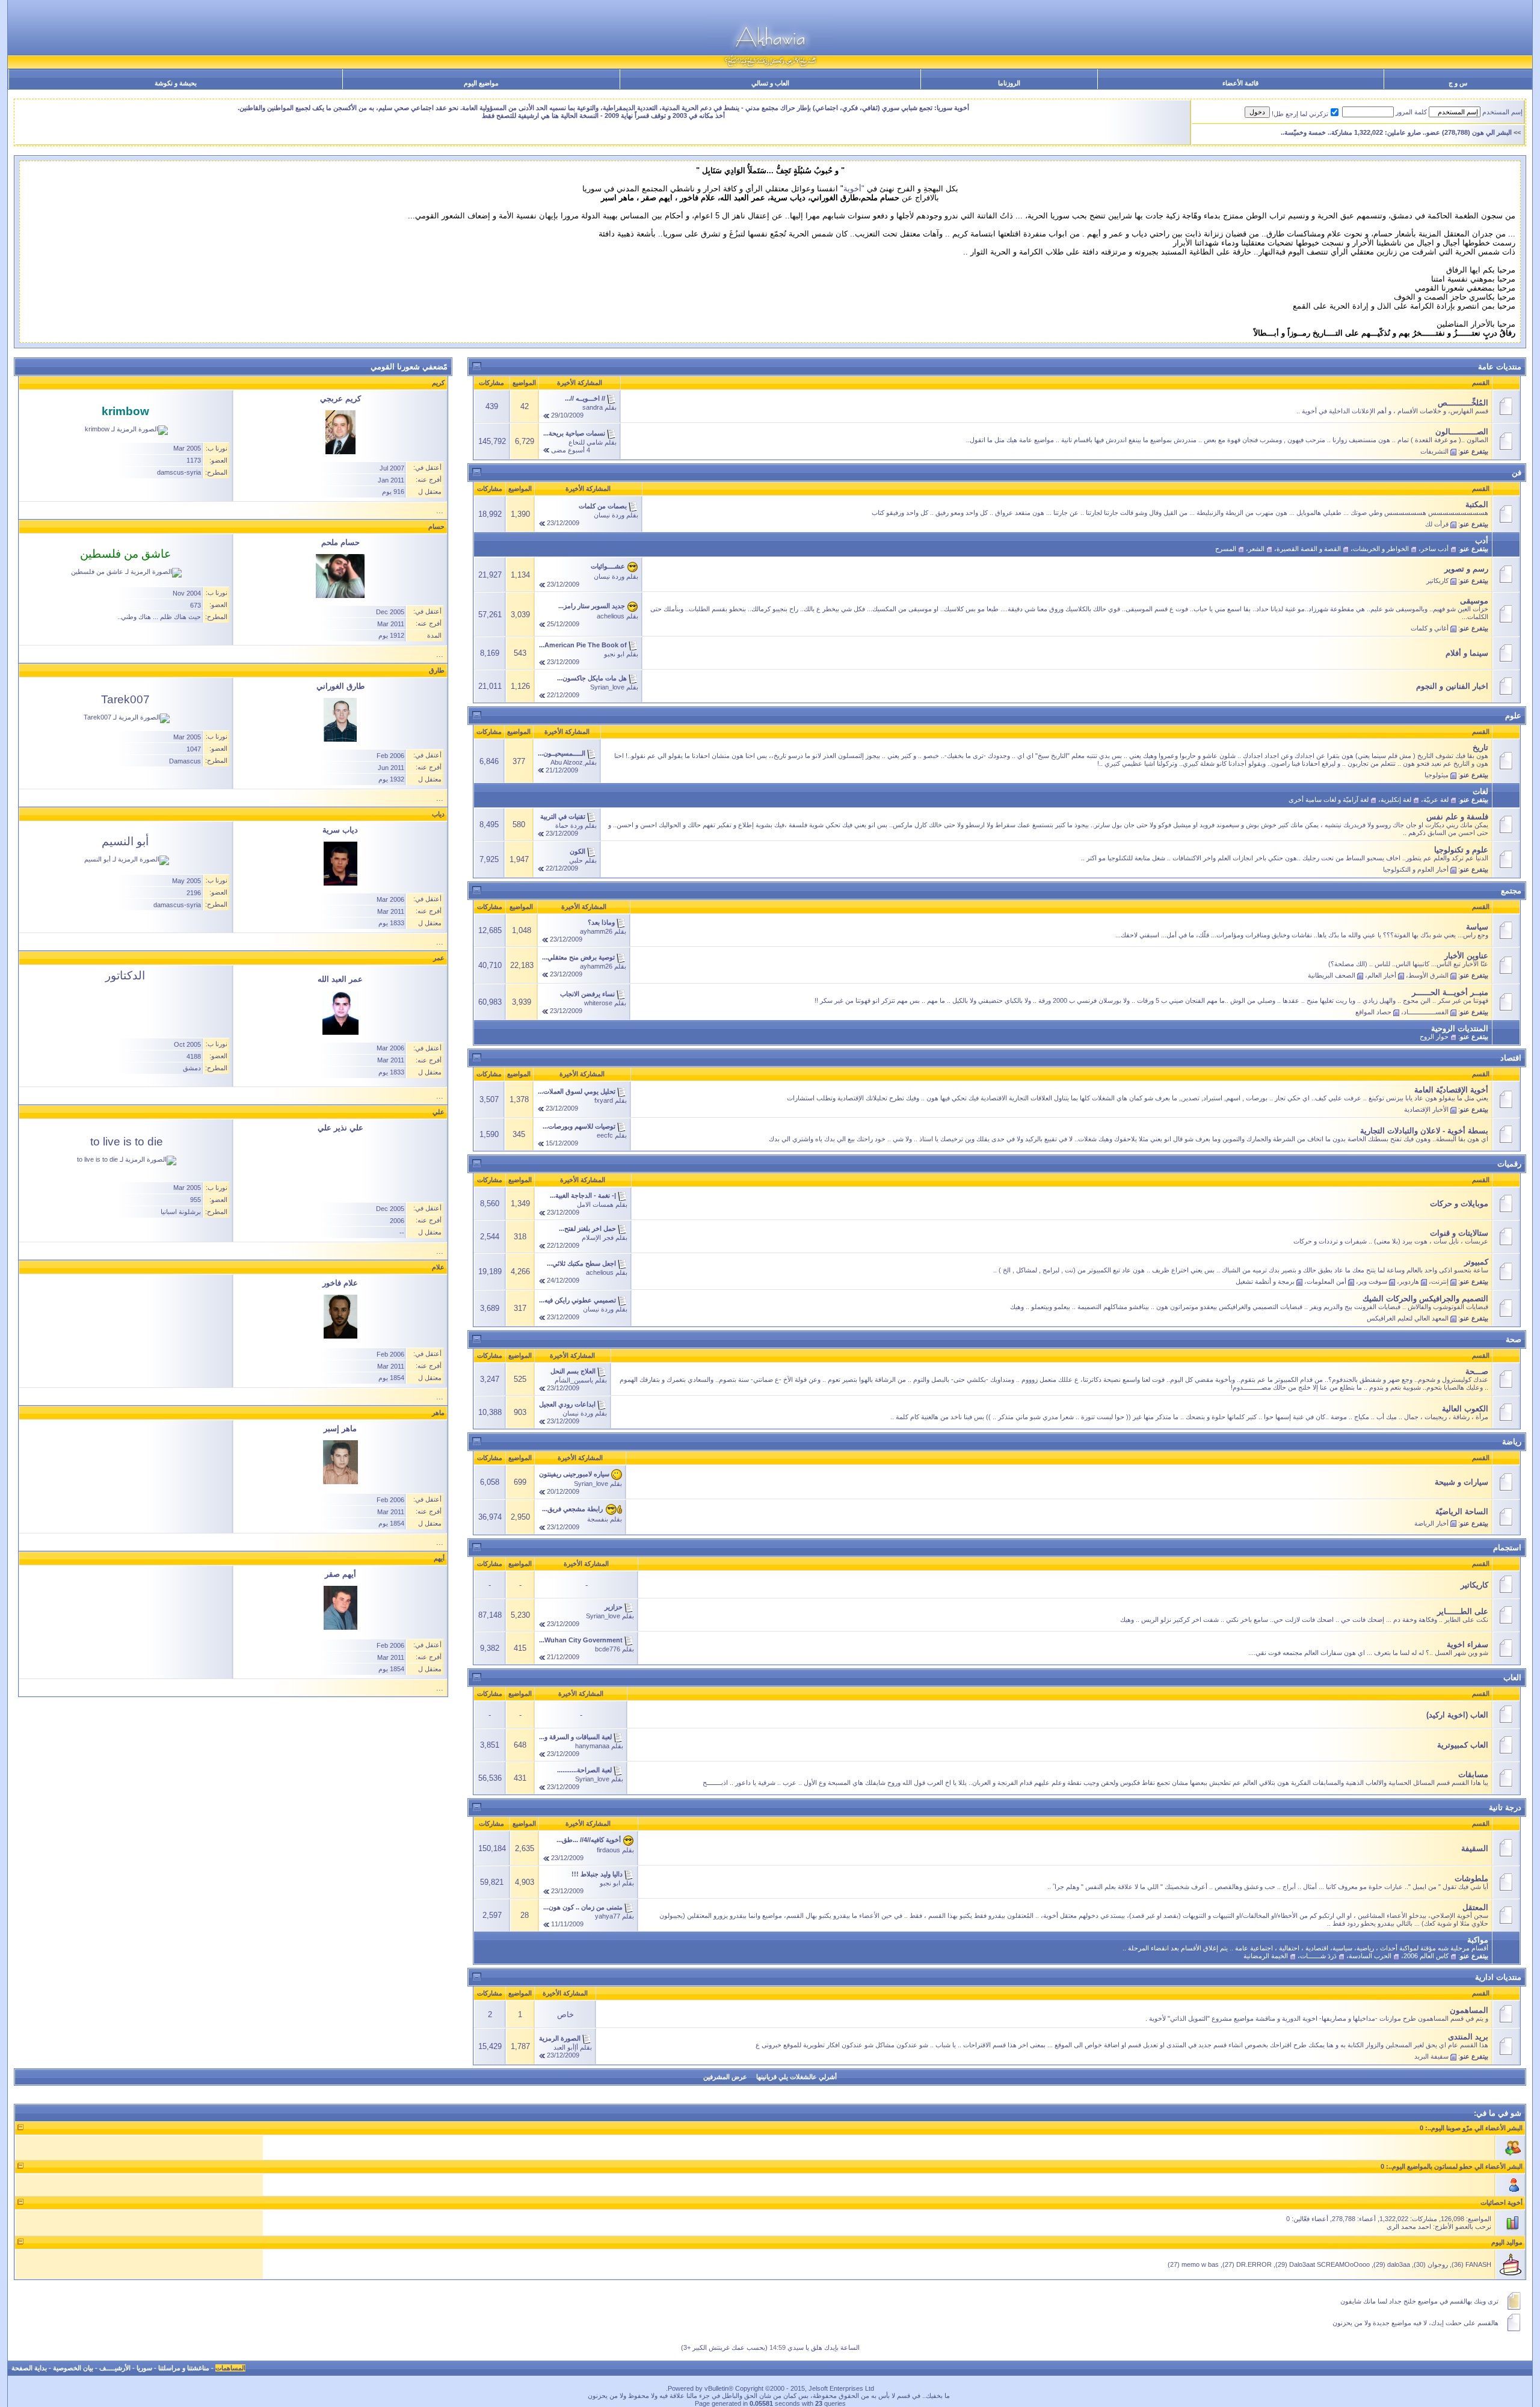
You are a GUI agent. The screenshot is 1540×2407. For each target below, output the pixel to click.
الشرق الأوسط (1428, 975)
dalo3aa (1399, 2264)
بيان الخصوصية (73, 2368)
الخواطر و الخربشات (1381, 549)
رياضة (1512, 1442)
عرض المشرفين (725, 2077)
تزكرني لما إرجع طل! (1300, 114)
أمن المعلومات (1326, 1281)
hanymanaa (592, 1746)
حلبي (576, 860)
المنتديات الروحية (1460, 1028)
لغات (1480, 791)
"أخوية (854, 189)
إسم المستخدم (1502, 112)
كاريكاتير (1437, 581)
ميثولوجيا (1437, 775)
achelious (611, 616)
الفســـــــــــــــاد (1426, 1012)
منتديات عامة (1500, 367)
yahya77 (608, 1916)
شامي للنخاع (586, 442)
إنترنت (1440, 1281)
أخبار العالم (1382, 975)
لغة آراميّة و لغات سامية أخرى (1329, 800)
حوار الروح (1434, 1037)
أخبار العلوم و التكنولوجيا (1416, 869)
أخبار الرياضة (1431, 1523)
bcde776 (608, 1649)
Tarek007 (125, 699)
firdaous (608, 1850)
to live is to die (127, 1142)
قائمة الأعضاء (1240, 83)
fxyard (604, 1100)
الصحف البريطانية (1332, 975)
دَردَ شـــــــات (1318, 1956)
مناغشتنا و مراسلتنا (184, 2368)
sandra (593, 407)
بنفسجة (598, 1519)
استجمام (1507, 1548)
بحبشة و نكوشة (176, 83)
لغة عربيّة (1436, 800)
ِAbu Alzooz (567, 762)
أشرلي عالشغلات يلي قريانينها (796, 2077)
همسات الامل (595, 1204)
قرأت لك (1437, 524)
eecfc (605, 1135)
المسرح (1226, 549)
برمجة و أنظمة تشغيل (1265, 1281)
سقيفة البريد (1431, 2056)
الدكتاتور (125, 975)
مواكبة (1478, 1940)
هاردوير (1409, 1281)
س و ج (1458, 83)
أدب (1482, 541)
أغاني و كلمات (1430, 628)
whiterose (598, 1003)
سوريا (144, 2368)
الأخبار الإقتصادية (1426, 1109)
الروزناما (1009, 83)
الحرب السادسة (1370, 1956)
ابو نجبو (614, 654)
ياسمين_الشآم (574, 1380)
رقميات (1509, 1164)
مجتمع (1511, 891)
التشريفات (1434, 451)
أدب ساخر (1435, 549)
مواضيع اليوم (481, 83)
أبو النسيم (125, 841)
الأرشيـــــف (115, 2368)
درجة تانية (1505, 1808)
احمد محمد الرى (1409, 2227)
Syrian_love (607, 687)
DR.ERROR (1254, 2264)
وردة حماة (569, 825)
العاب (1512, 1678)
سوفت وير (1373, 1281)
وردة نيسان (609, 515)
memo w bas (1200, 2264)
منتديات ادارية (1498, 1977)
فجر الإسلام (598, 1237)
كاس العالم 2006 (1426, 1956)
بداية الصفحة (29, 2368)
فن (1517, 473)
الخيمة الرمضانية (1266, 1956)
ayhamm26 (596, 931)
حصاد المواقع (1373, 1012)
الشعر (1256, 549)
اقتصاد (1511, 1058)
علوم (1513, 716)
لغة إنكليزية (1396, 800)
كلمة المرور (1411, 112)
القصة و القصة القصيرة (1309, 549)
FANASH (1478, 2264)
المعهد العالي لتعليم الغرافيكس (1408, 1318)
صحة (1514, 1339)
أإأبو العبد (566, 2047)
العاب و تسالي (770, 83)
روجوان (1438, 2264)
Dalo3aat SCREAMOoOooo (1329, 2264)
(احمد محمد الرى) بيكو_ (1483, 132)
